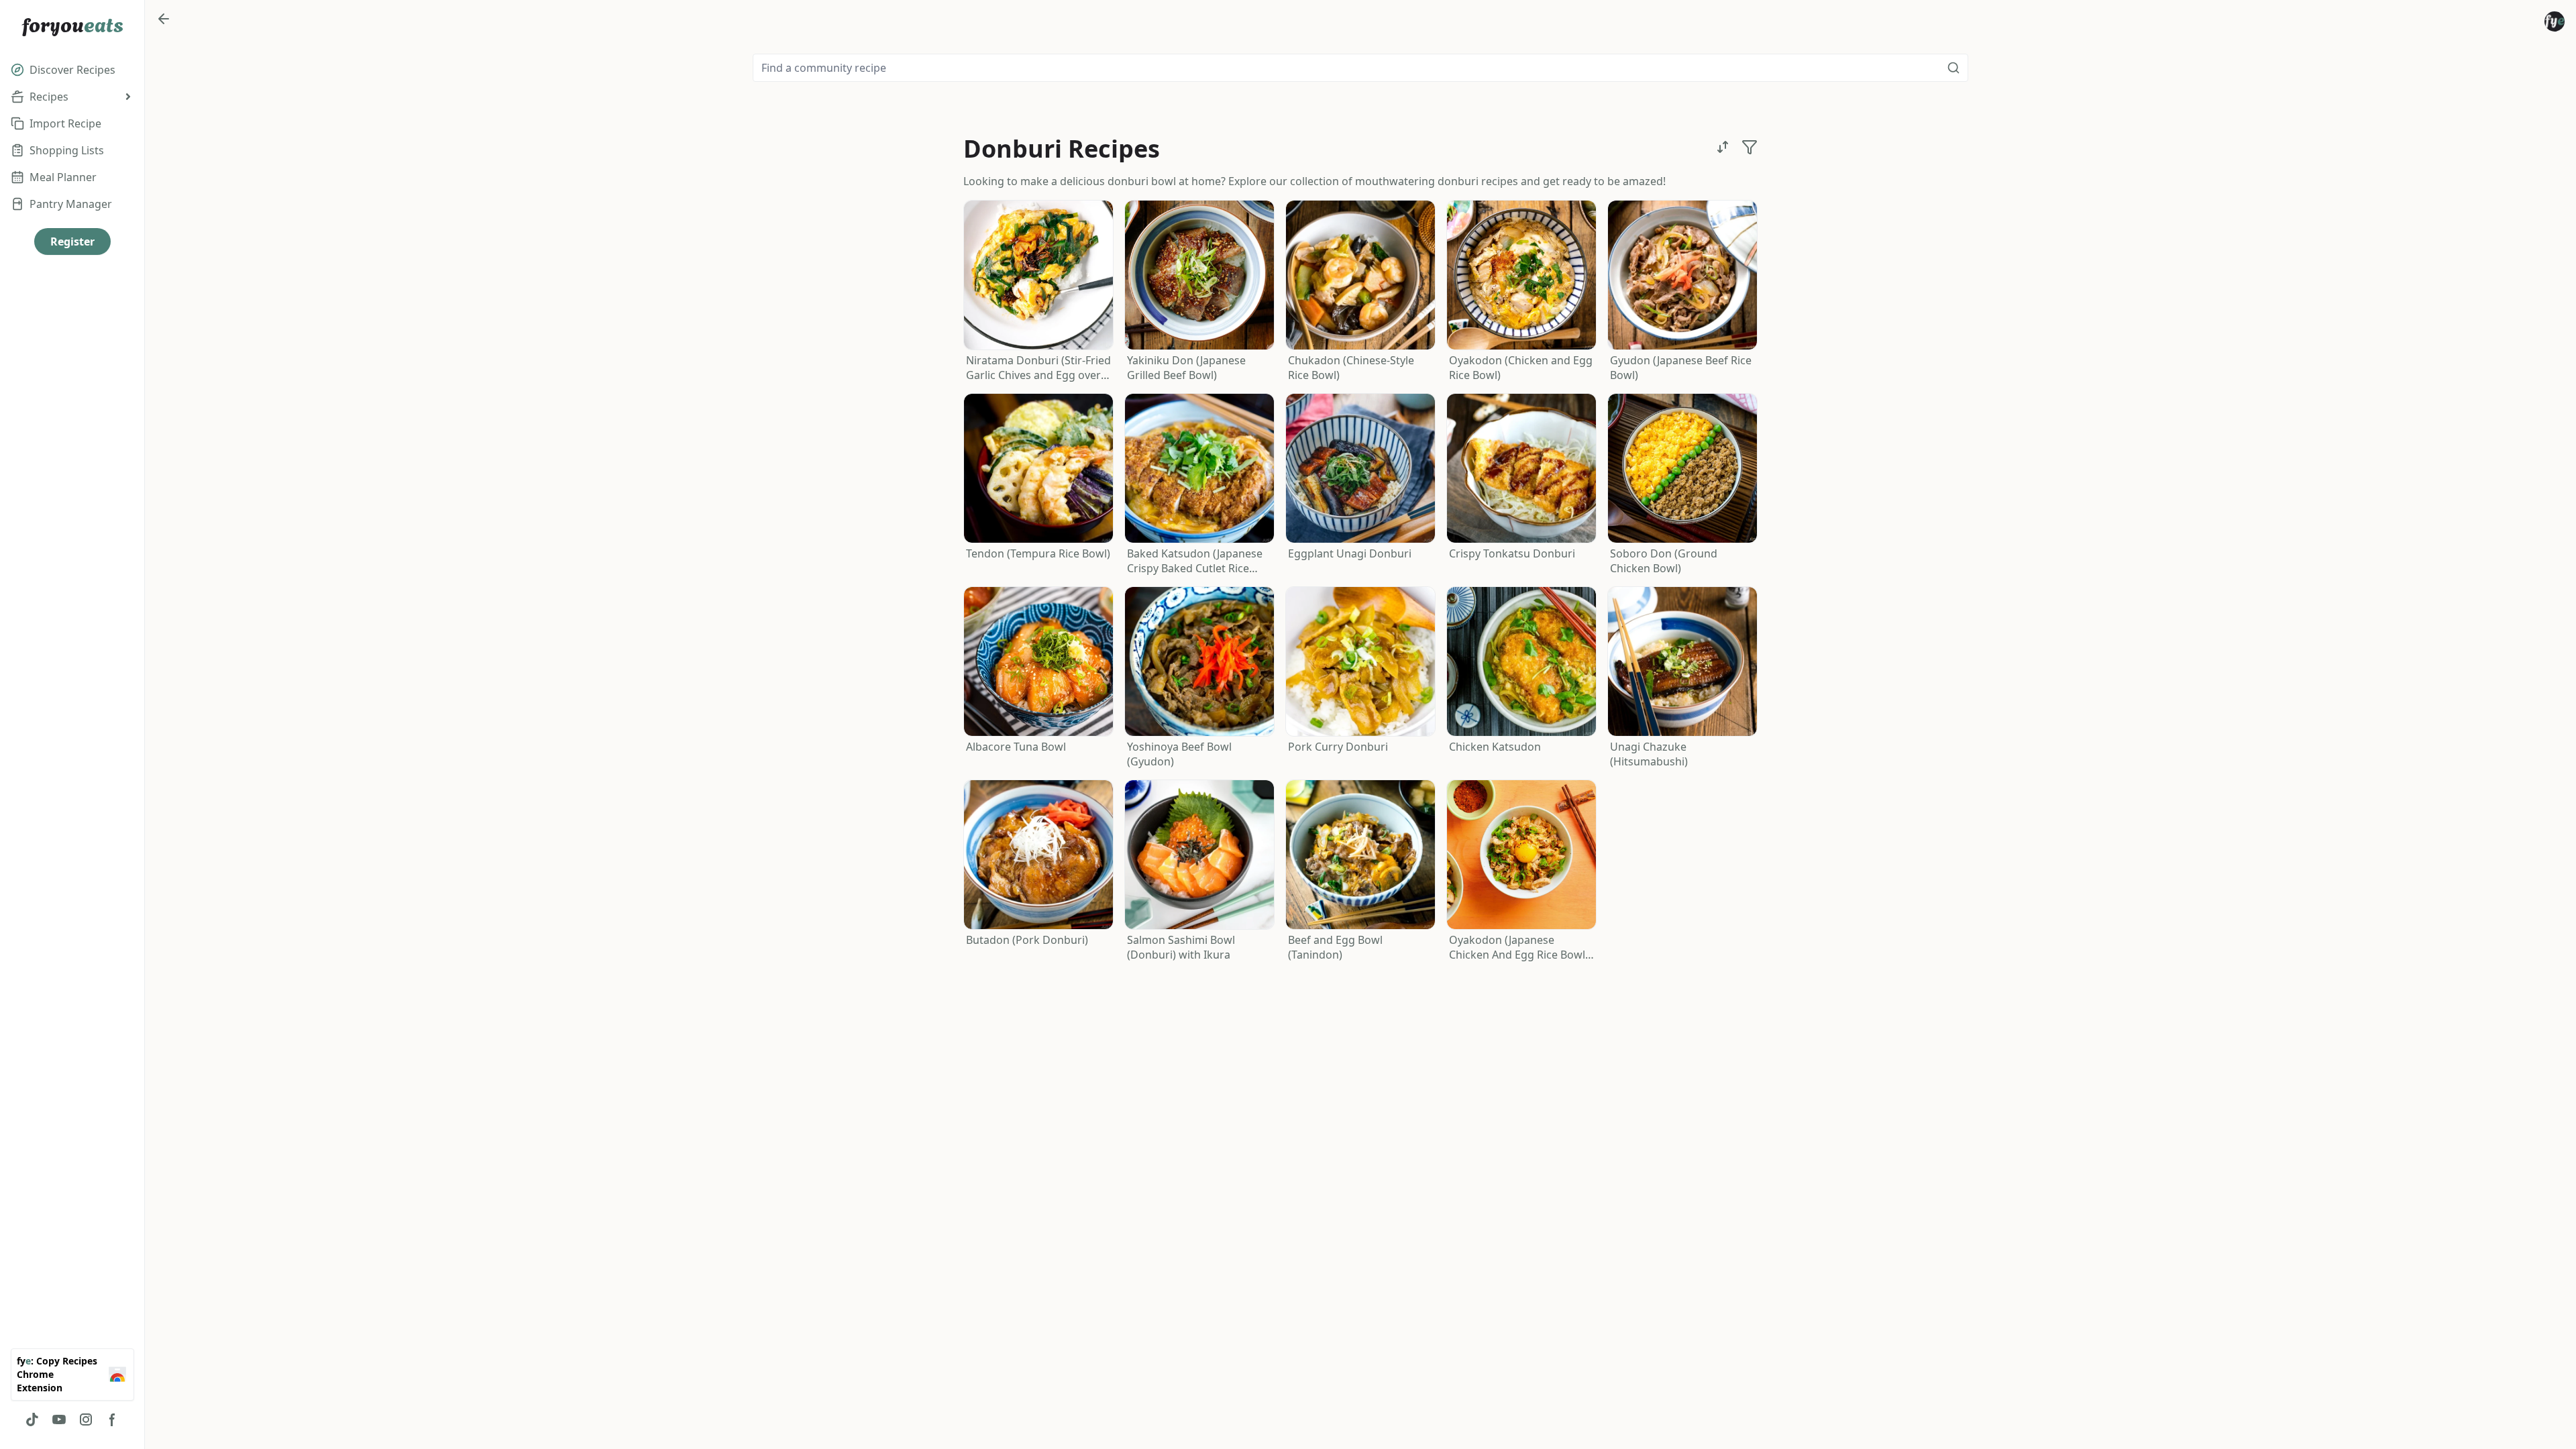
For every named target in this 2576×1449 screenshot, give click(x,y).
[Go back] (164, 19)
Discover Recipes (72, 70)
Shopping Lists (67, 150)
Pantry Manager (71, 204)
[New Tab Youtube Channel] (59, 1419)
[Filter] (1750, 147)
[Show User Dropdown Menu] (2555, 21)
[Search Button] (1953, 68)
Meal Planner (63, 177)
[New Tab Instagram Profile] (86, 1419)
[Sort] (1723, 147)
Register (72, 241)
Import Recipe (65, 123)
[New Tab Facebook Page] (113, 1419)
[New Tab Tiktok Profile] (32, 1419)
